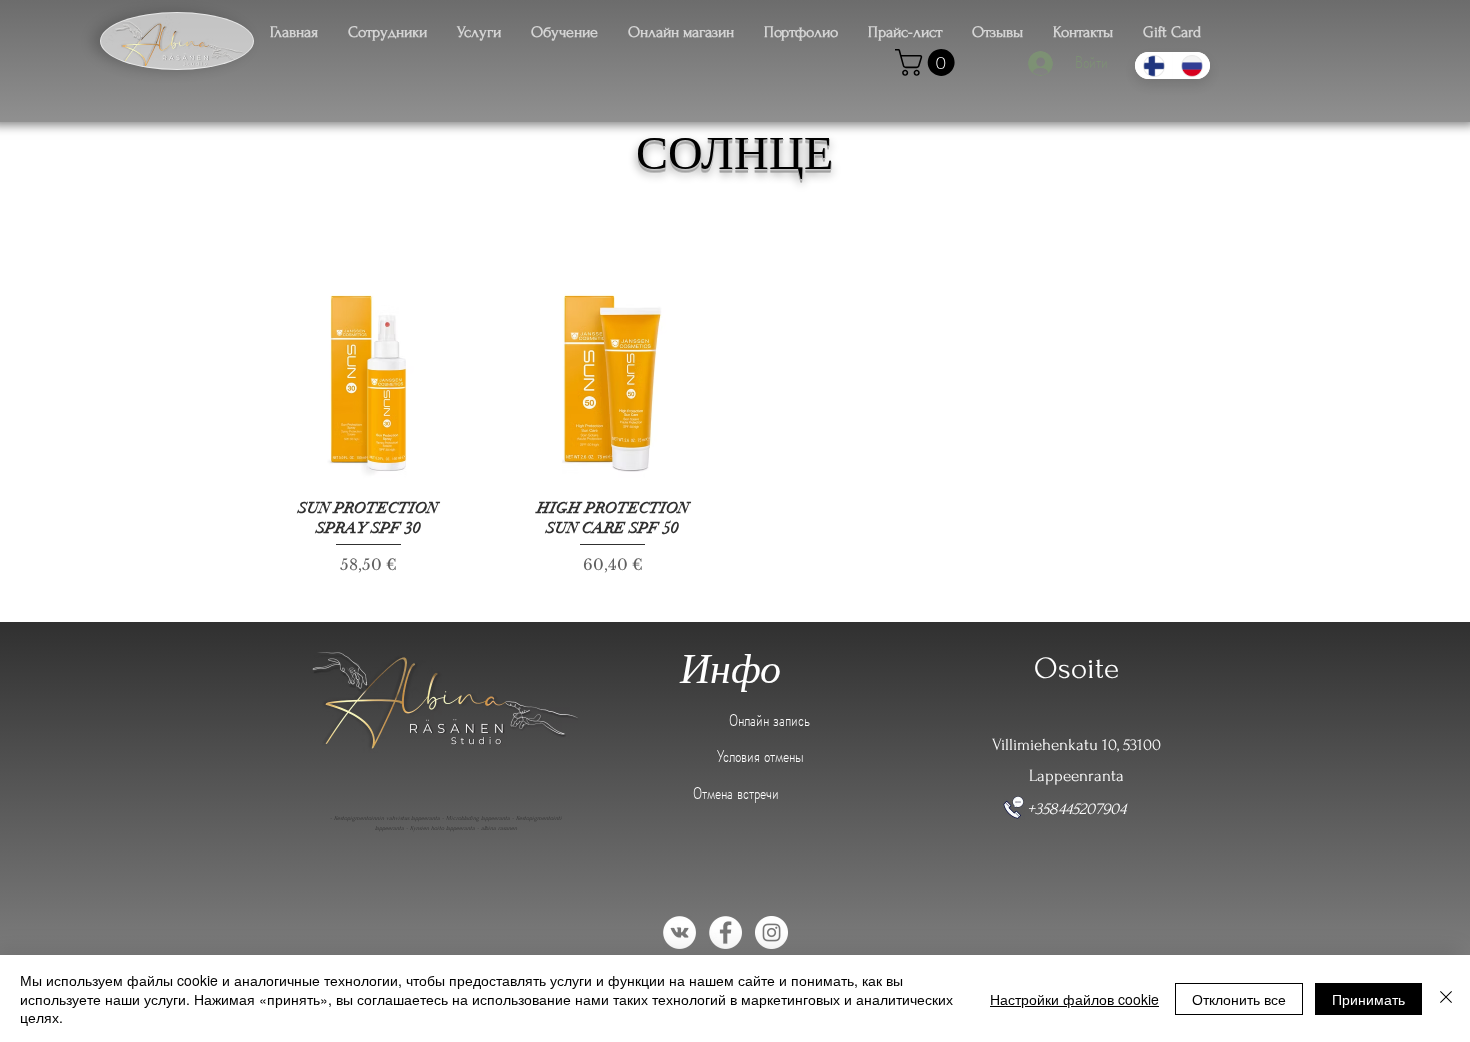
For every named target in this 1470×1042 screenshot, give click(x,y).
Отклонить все (1239, 999)
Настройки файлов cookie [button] (1074, 999)
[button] (928, 62)
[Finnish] (1153, 65)
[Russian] (1191, 65)
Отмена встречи (736, 793)
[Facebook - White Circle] (725, 932)
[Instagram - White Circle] (771, 932)
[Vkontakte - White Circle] (679, 932)
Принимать (1368, 999)
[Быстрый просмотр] (368, 384)
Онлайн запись (769, 720)
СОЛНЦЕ (734, 153)
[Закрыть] (1446, 998)
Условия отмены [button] (760, 756)
